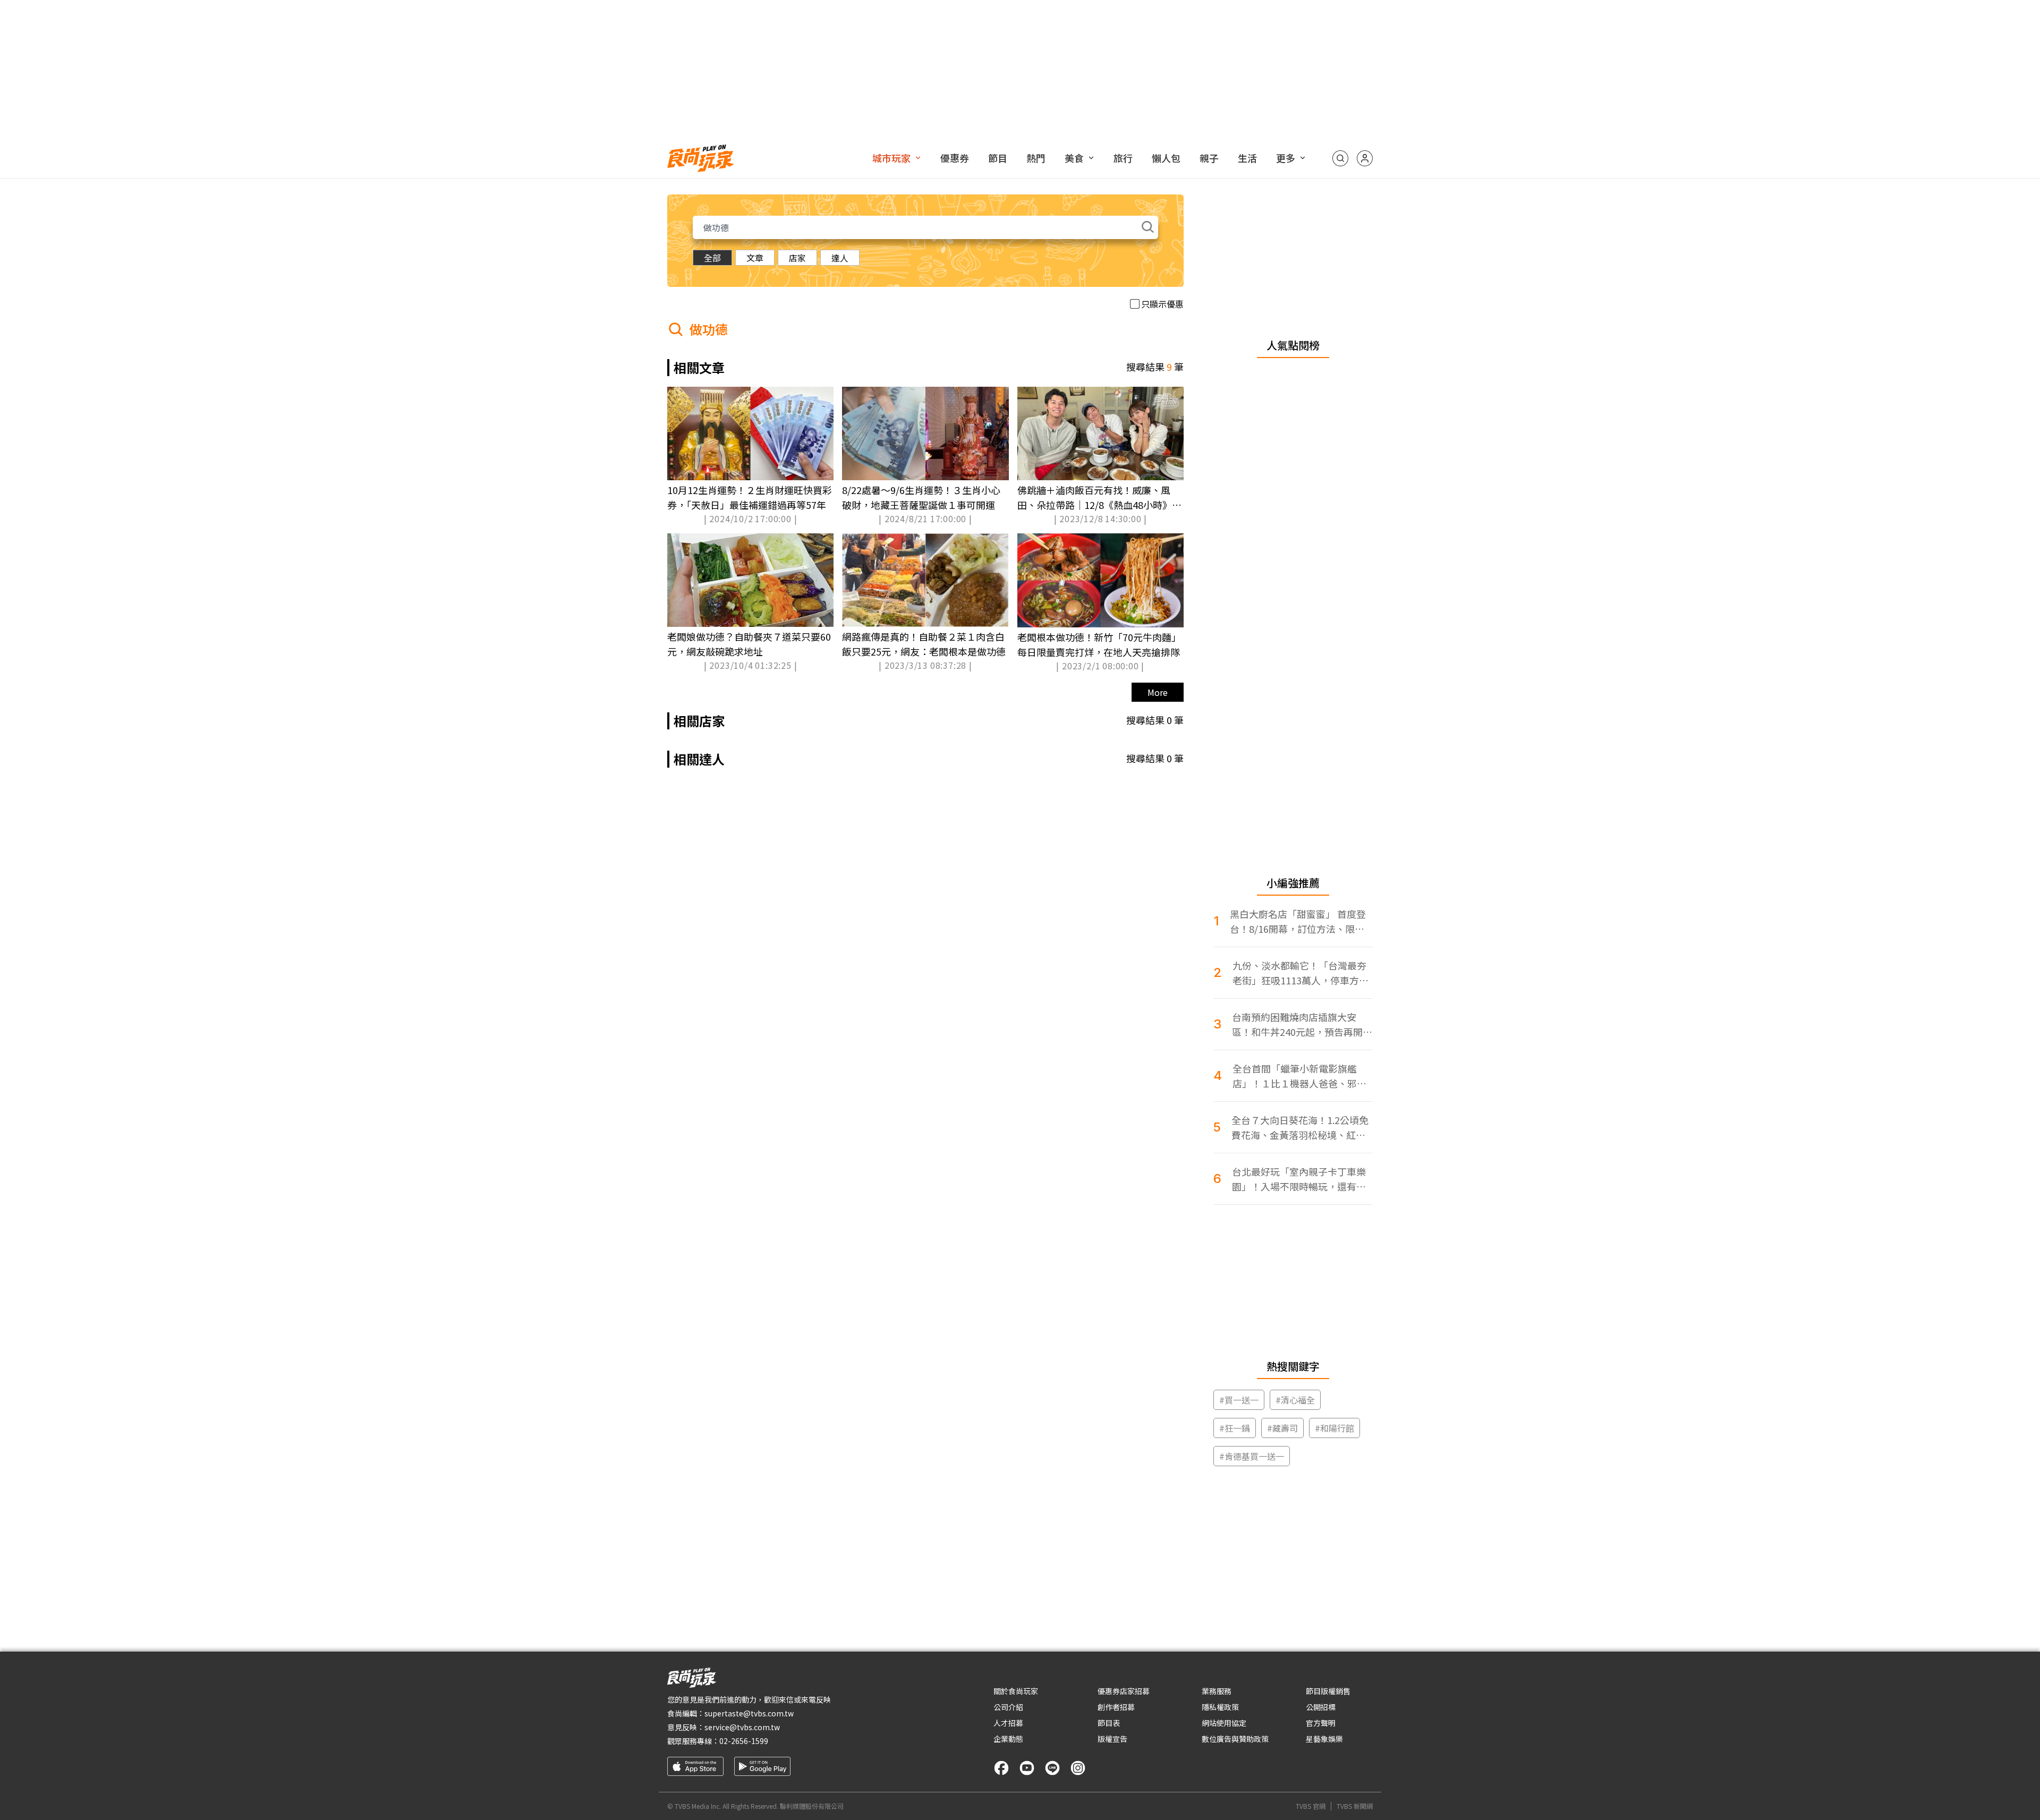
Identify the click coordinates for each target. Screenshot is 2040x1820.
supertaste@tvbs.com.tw (749, 1713)
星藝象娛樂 (1324, 1739)
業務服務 (1217, 1691)
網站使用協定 (1224, 1723)
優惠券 (955, 158)
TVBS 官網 (1311, 1806)
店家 (797, 258)
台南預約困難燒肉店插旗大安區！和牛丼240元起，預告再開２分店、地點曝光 (1302, 1024)
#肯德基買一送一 (1252, 1456)
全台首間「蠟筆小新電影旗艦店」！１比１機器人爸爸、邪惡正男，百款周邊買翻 (1299, 1076)
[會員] (1365, 158)
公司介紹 (1008, 1707)
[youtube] (1027, 1768)
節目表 (1109, 1723)
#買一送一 (1239, 1400)
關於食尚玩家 (1016, 1691)
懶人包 (1166, 158)
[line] (1052, 1768)
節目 (998, 158)
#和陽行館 (1334, 1428)
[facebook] (1001, 1768)
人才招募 (1008, 1723)
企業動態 (1008, 1739)
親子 (1209, 158)
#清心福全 (1295, 1400)
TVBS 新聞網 (1355, 1806)
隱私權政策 (1220, 1707)
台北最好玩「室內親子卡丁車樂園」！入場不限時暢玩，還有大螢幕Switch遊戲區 (1299, 1179)
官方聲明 (1321, 1723)
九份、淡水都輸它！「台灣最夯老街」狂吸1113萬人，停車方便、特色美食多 (1299, 973)
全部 (712, 258)
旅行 (1123, 158)
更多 (1286, 158)
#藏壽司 (1282, 1428)
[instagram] (1078, 1768)
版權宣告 (1112, 1739)
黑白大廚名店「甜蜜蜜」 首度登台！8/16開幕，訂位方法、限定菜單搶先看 (1298, 921)
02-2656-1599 (744, 1741)
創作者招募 (1116, 1707)
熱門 (1036, 158)
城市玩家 (891, 158)
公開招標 (1321, 1707)
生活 (1247, 158)
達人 (840, 258)
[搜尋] (1340, 158)
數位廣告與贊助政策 (1235, 1739)
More (1158, 692)
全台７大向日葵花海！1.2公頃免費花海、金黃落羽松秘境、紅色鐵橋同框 (1300, 1128)
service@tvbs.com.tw (742, 1727)
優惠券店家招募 (1124, 1691)
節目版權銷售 (1328, 1691)
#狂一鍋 (1235, 1428)
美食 (1074, 158)
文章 (755, 258)
